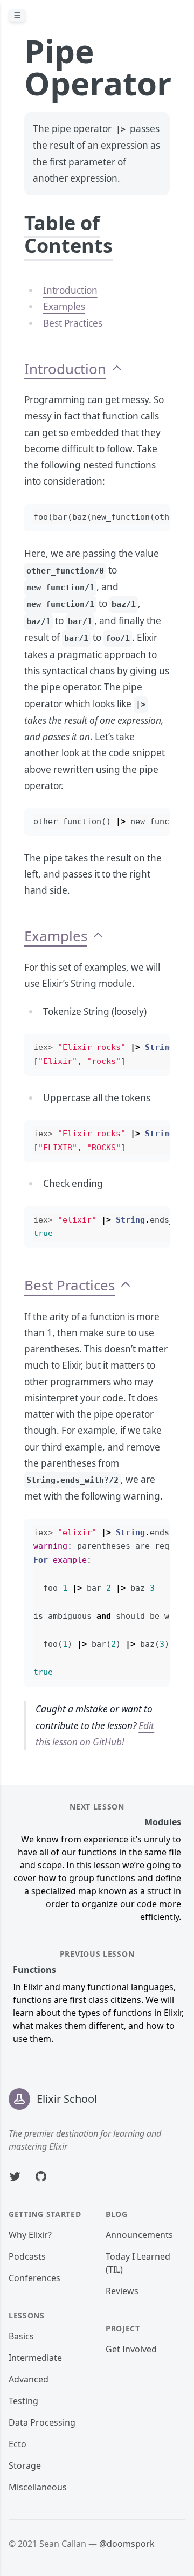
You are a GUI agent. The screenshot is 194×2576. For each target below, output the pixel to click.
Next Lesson (97, 1807)
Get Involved (131, 2349)
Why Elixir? (30, 2235)
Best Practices (73, 323)
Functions (34, 1970)
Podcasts (27, 2256)
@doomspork (127, 2544)
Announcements (139, 2235)
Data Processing (42, 2422)
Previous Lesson (97, 1954)
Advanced (29, 2379)
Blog (117, 2214)
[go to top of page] (117, 369)
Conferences (34, 2278)
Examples (64, 306)
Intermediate (35, 2358)
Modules (163, 1822)
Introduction (70, 290)
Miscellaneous (38, 2487)
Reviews (122, 2291)
